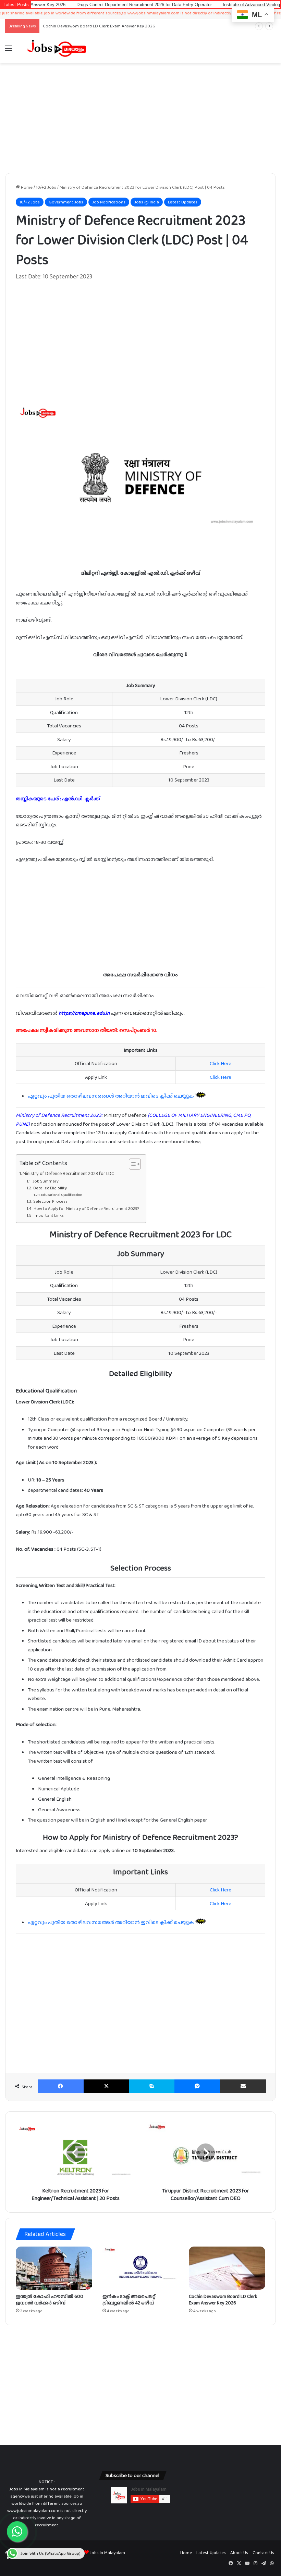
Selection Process (50, 1201)
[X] (107, 2086)
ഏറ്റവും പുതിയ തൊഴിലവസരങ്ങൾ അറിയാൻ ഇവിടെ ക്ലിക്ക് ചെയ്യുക (111, 1096)
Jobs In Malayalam (107, 2553)
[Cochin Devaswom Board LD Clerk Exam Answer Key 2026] (227, 2268)
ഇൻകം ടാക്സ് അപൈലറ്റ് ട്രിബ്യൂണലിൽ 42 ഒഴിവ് (129, 2299)
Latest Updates (183, 202)
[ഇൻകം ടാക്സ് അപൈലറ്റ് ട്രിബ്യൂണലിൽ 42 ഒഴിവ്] (141, 2268)
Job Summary (45, 1181)
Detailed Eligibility (50, 1188)
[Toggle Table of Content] (131, 1164)
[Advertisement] (140, 118)
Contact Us (263, 2553)
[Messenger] (197, 2086)
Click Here (221, 1063)
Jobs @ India (147, 202)
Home (26, 187)
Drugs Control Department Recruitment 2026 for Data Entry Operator (98, 5)
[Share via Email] (243, 2086)
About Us (239, 2553)
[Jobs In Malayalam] (57, 48)
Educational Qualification (62, 1195)
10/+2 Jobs (46, 187)
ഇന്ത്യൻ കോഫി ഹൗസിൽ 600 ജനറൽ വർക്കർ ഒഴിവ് (50, 2299)
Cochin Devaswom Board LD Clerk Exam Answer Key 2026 (223, 2299)
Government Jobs (66, 202)
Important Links (48, 1215)
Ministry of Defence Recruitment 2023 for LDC (68, 1173)
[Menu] (9, 51)
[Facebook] (61, 2086)
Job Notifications (109, 202)
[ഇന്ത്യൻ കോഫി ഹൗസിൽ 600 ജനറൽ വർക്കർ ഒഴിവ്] (54, 2268)
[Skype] (152, 2086)
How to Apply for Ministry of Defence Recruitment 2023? (86, 1209)
